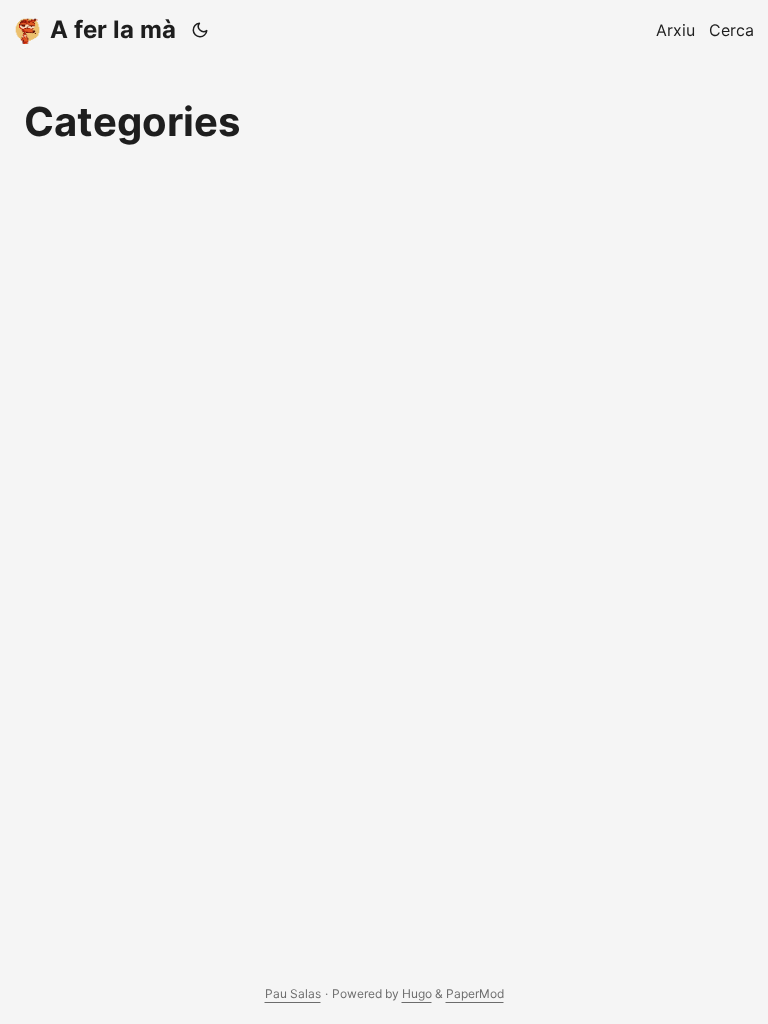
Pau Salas (293, 993)
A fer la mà (113, 29)
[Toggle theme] (200, 30)
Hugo (417, 993)
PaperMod (475, 993)
